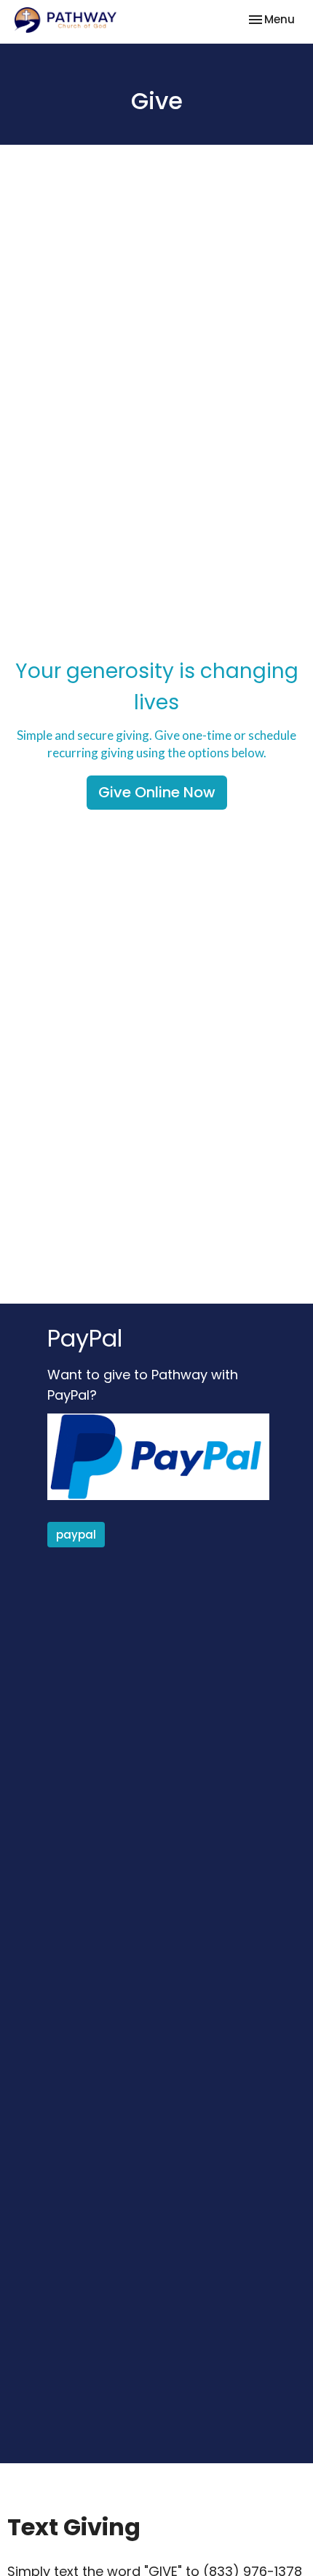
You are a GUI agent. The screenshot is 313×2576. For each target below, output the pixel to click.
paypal (76, 1535)
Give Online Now (157, 792)
